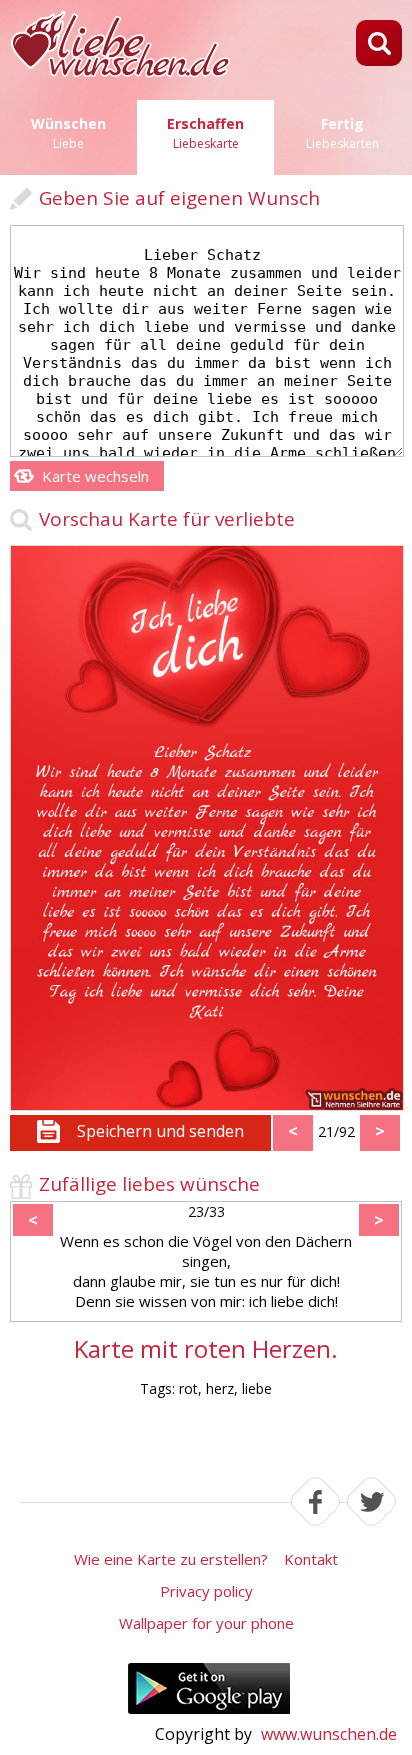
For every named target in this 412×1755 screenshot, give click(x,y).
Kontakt (311, 1559)
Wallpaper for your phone (206, 1623)
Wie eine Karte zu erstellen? (171, 1559)
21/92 (336, 1131)
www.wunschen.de (329, 1734)
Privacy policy (206, 1591)
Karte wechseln (95, 476)
